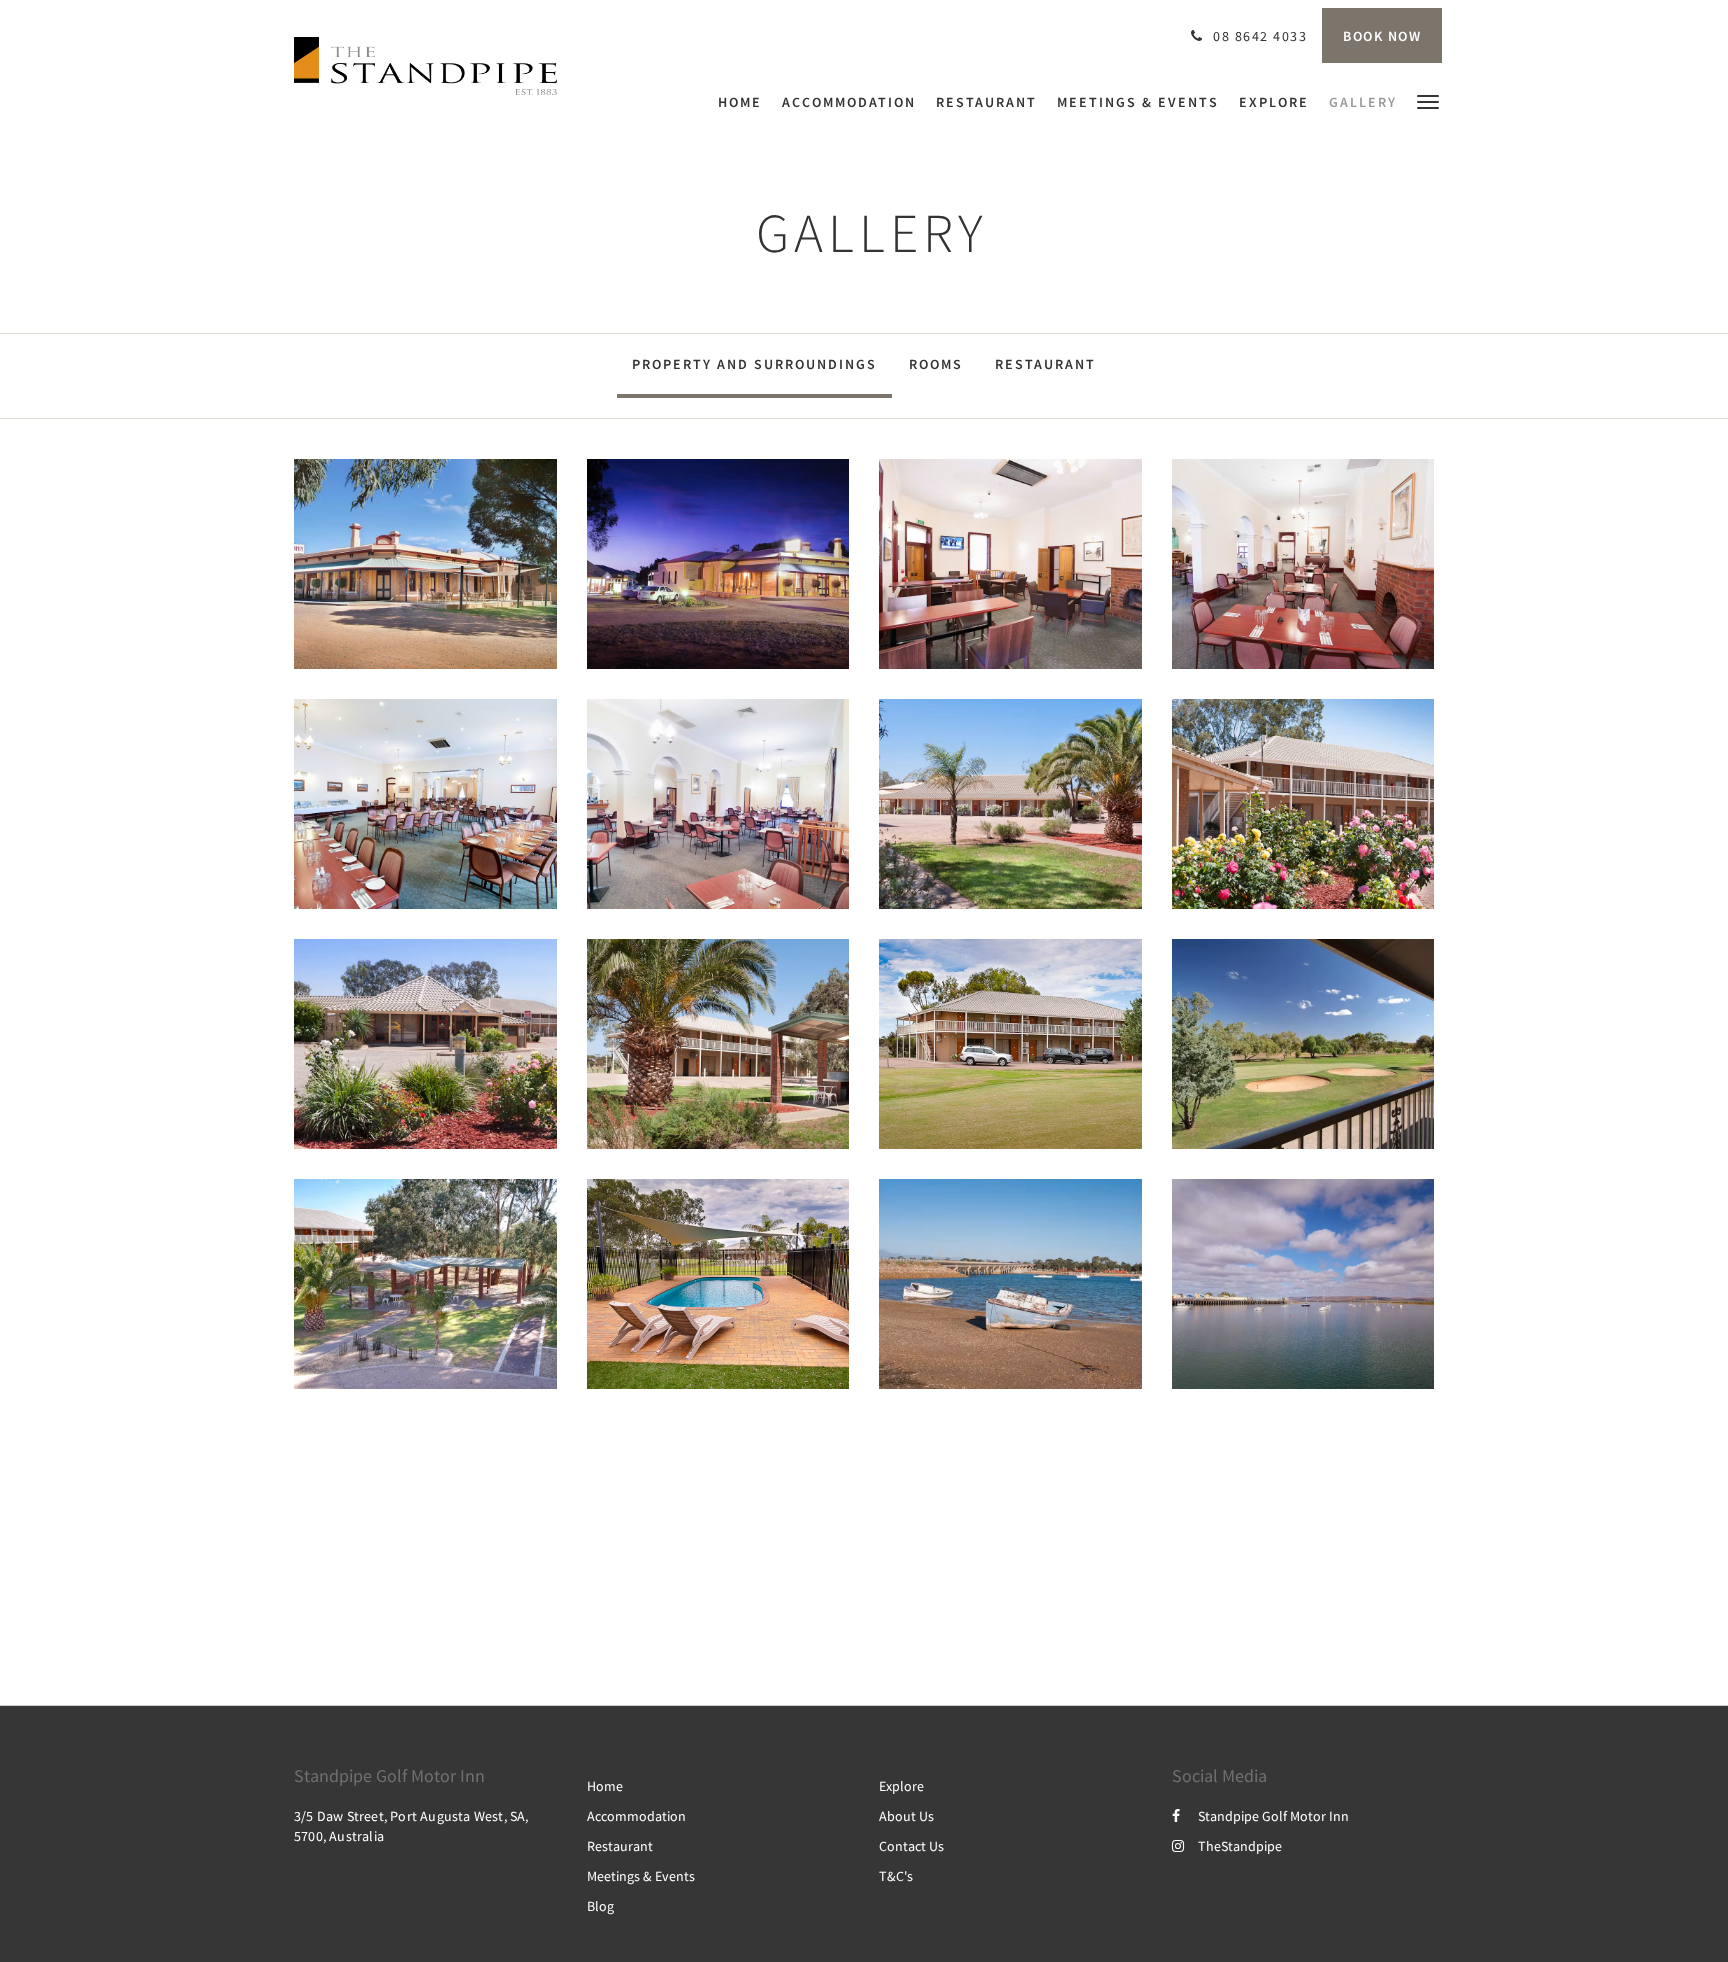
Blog (600, 1906)
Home (605, 1786)
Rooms (936, 364)
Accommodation (636, 1816)
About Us (906, 1816)
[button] (1428, 100)
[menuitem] (745, 102)
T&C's (896, 1876)
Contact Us (911, 1846)
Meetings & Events (641, 1876)
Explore (901, 1786)
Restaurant (1045, 364)
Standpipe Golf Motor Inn (1273, 1816)
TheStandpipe (1240, 1846)
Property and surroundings (754, 364)
